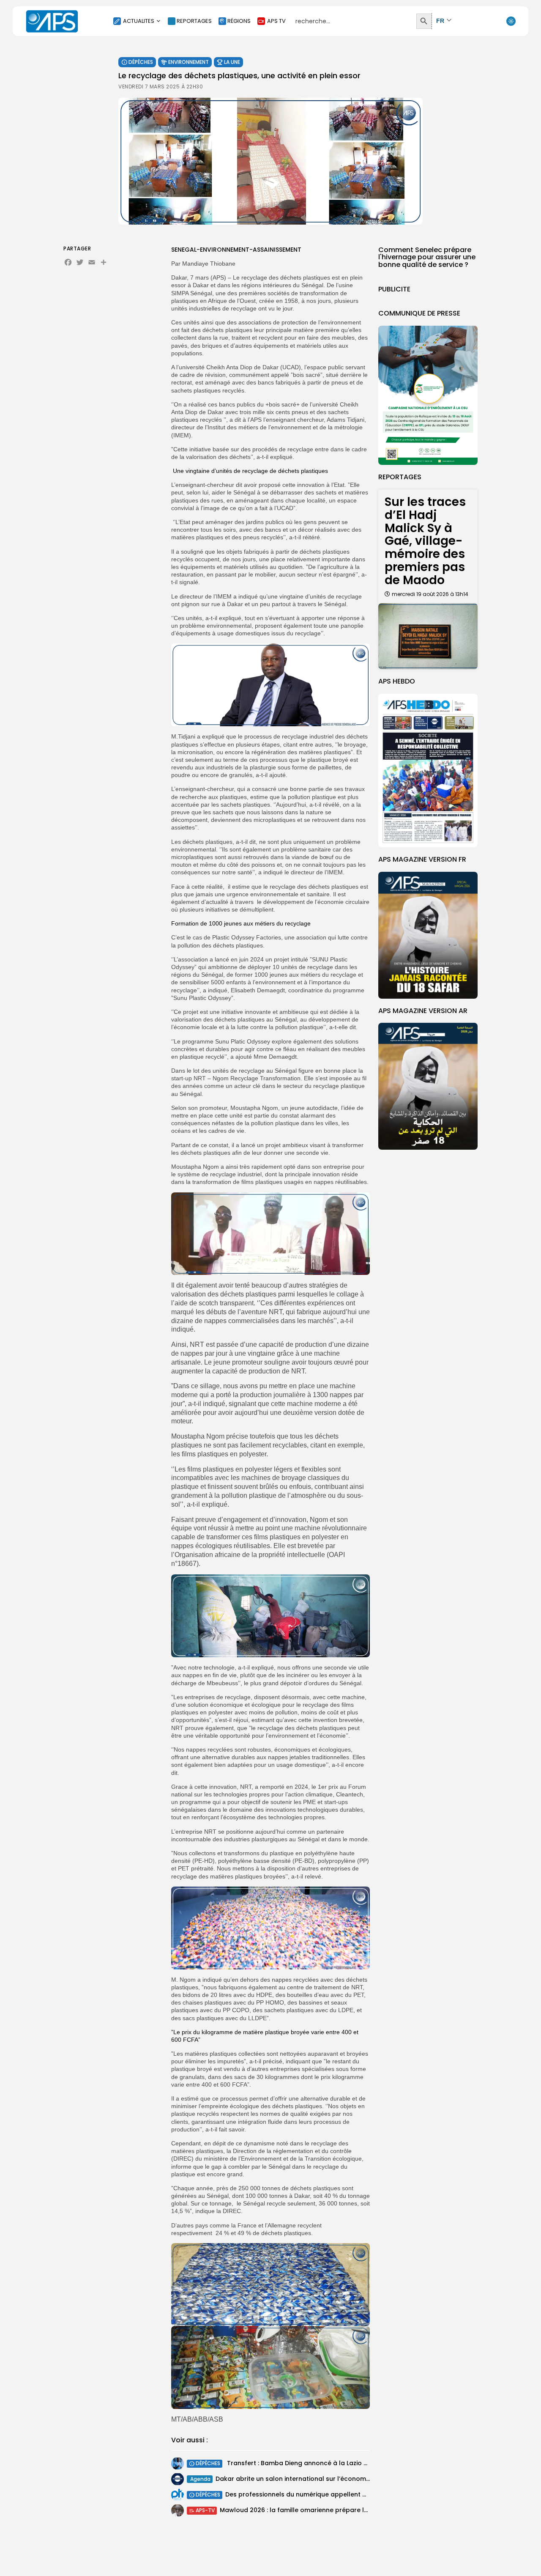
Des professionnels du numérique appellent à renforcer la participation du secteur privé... (364, 2494)
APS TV (276, 21)
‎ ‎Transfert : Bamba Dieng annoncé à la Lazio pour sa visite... (317, 2463)
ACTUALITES (139, 21)
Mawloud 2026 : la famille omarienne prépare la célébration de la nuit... (330, 2510)
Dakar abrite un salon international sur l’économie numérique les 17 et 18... (329, 2479)
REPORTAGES (194, 21)
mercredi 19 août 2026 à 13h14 (430, 594)
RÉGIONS (239, 21)
